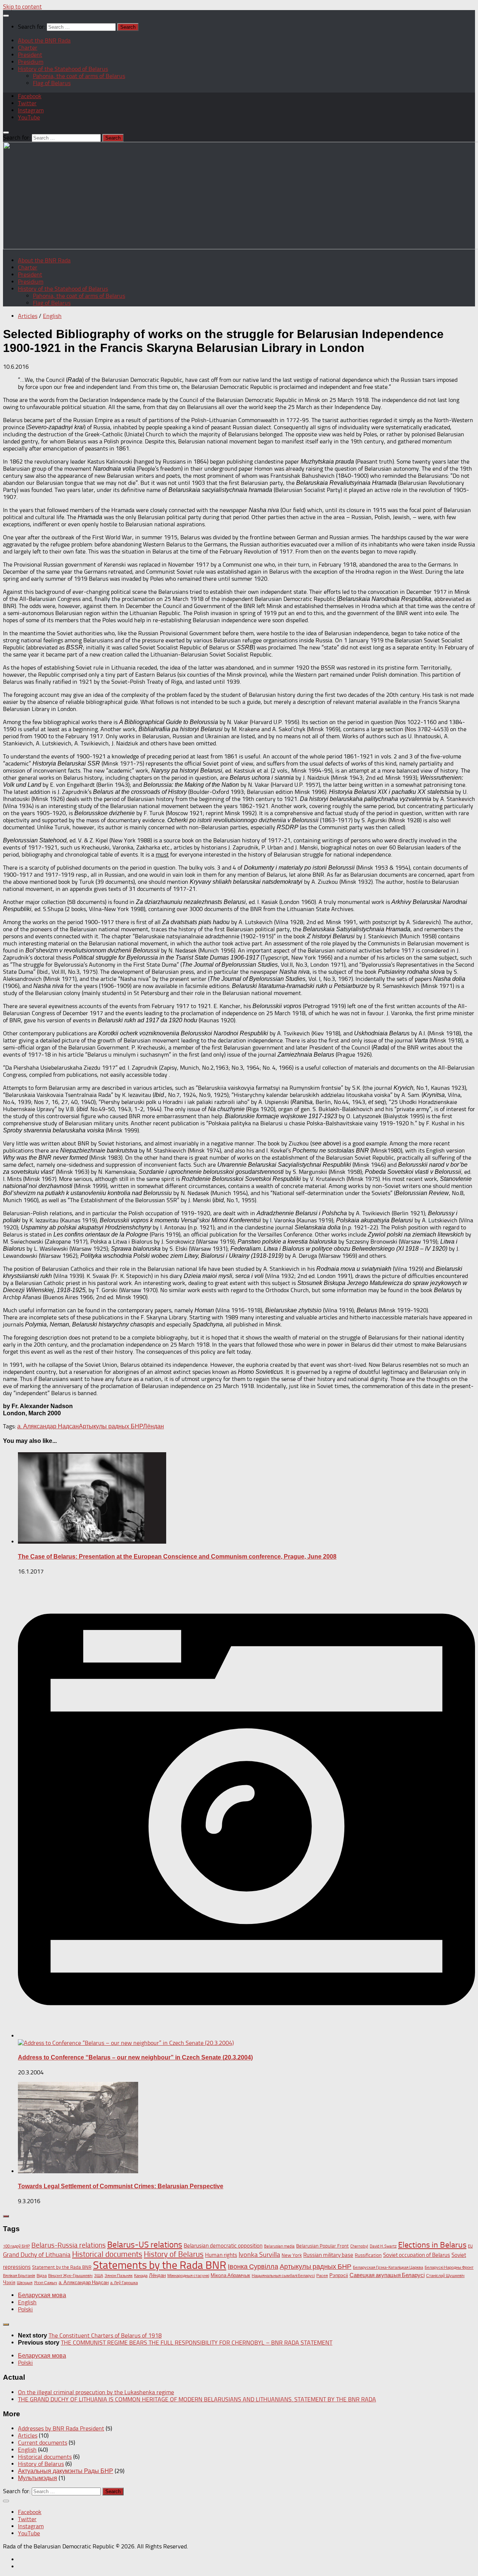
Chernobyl (359, 2246)
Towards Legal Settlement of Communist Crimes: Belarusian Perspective (121, 2186)
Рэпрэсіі (339, 2275)
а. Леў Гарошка (124, 2283)
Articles (28, 316)
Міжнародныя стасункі (188, 2276)
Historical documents (107, 2254)
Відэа (42, 2276)
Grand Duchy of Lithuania (37, 2255)
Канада (141, 2276)
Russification (368, 2255)
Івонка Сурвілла (253, 2267)
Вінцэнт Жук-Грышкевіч (70, 2276)
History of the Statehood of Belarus (63, 69)
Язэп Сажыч (46, 2283)
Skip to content (22, 7)
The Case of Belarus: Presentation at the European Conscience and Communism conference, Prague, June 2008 (177, 1557)
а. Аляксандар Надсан (48, 1426)
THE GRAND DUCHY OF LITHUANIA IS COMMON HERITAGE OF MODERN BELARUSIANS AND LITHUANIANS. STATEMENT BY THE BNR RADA (197, 2399)
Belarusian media (279, 2246)
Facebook (30, 96)
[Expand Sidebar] (6, 2216)
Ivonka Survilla (259, 2255)
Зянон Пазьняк (119, 2276)
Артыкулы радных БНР (111, 1426)
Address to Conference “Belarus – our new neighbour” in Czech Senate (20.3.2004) (135, 2057)
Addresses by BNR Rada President (61, 2428)
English (52, 316)
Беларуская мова (42, 2295)
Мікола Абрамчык (230, 2275)
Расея (322, 2276)
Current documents (43, 2443)
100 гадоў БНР (16, 2246)
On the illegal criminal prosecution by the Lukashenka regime (96, 2392)
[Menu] (6, 16)
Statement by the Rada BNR (62, 2267)
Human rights (221, 2255)
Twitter (27, 103)
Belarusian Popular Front (322, 2246)
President (30, 55)
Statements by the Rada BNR (160, 2265)
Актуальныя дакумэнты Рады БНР (66, 2471)
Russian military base (328, 2255)
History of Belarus (174, 2254)
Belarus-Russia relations (69, 2245)
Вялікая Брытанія (19, 2276)
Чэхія (9, 2282)
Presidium (31, 62)
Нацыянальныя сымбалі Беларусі (283, 2276)
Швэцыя (25, 2283)
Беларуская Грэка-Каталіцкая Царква (388, 2268)
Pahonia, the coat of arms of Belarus (79, 76)
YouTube (29, 117)
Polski (25, 2309)
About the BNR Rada (44, 40)
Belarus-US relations (145, 2245)
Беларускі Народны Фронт (449, 2268)
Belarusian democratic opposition (223, 2246)
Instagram (31, 110)
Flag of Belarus (52, 83)
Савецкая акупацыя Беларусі (387, 2275)
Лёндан (153, 1426)
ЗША (99, 2276)
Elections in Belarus (432, 2245)
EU (470, 2246)
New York (292, 2255)
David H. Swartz (383, 2246)
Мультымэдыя (38, 2478)
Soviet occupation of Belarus (417, 2255)
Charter (28, 48)
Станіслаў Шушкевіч (445, 2276)
